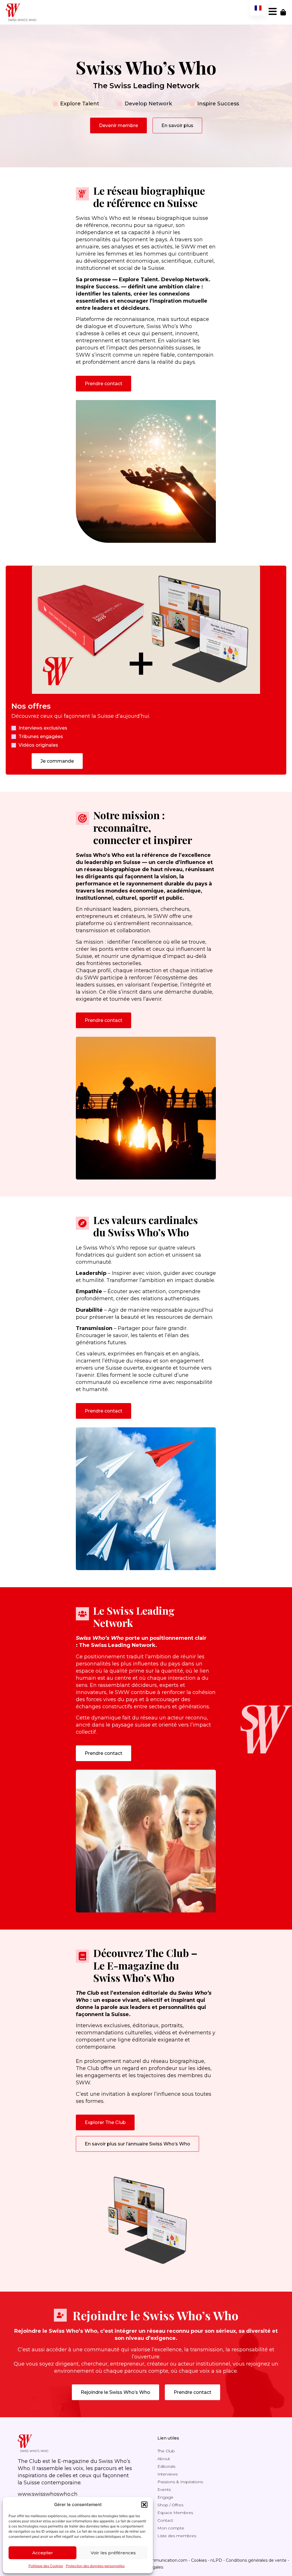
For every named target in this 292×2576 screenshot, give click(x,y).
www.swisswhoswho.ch (48, 2494)
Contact (165, 2520)
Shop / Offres (170, 2505)
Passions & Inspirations (180, 2482)
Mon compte (171, 2528)
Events (164, 2489)
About (164, 2459)
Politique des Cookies (46, 2566)
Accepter (43, 2553)
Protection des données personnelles (95, 2566)
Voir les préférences (113, 2553)
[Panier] (283, 12)
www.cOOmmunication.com (159, 2560)
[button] (144, 2505)
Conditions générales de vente (256, 2560)
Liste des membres (177, 2536)
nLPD (216, 2560)
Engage (165, 2497)
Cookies (199, 2560)
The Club (166, 2451)
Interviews (168, 2474)
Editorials (166, 2466)
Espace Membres (175, 2513)
